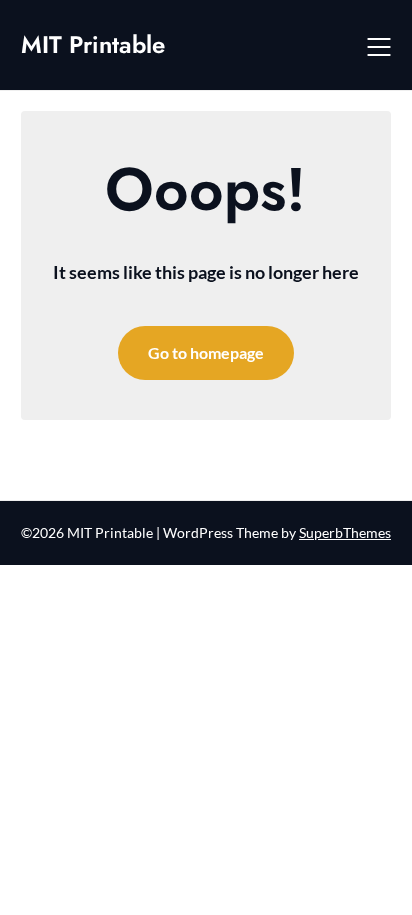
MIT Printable (93, 44)
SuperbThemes (345, 532)
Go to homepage (206, 352)
